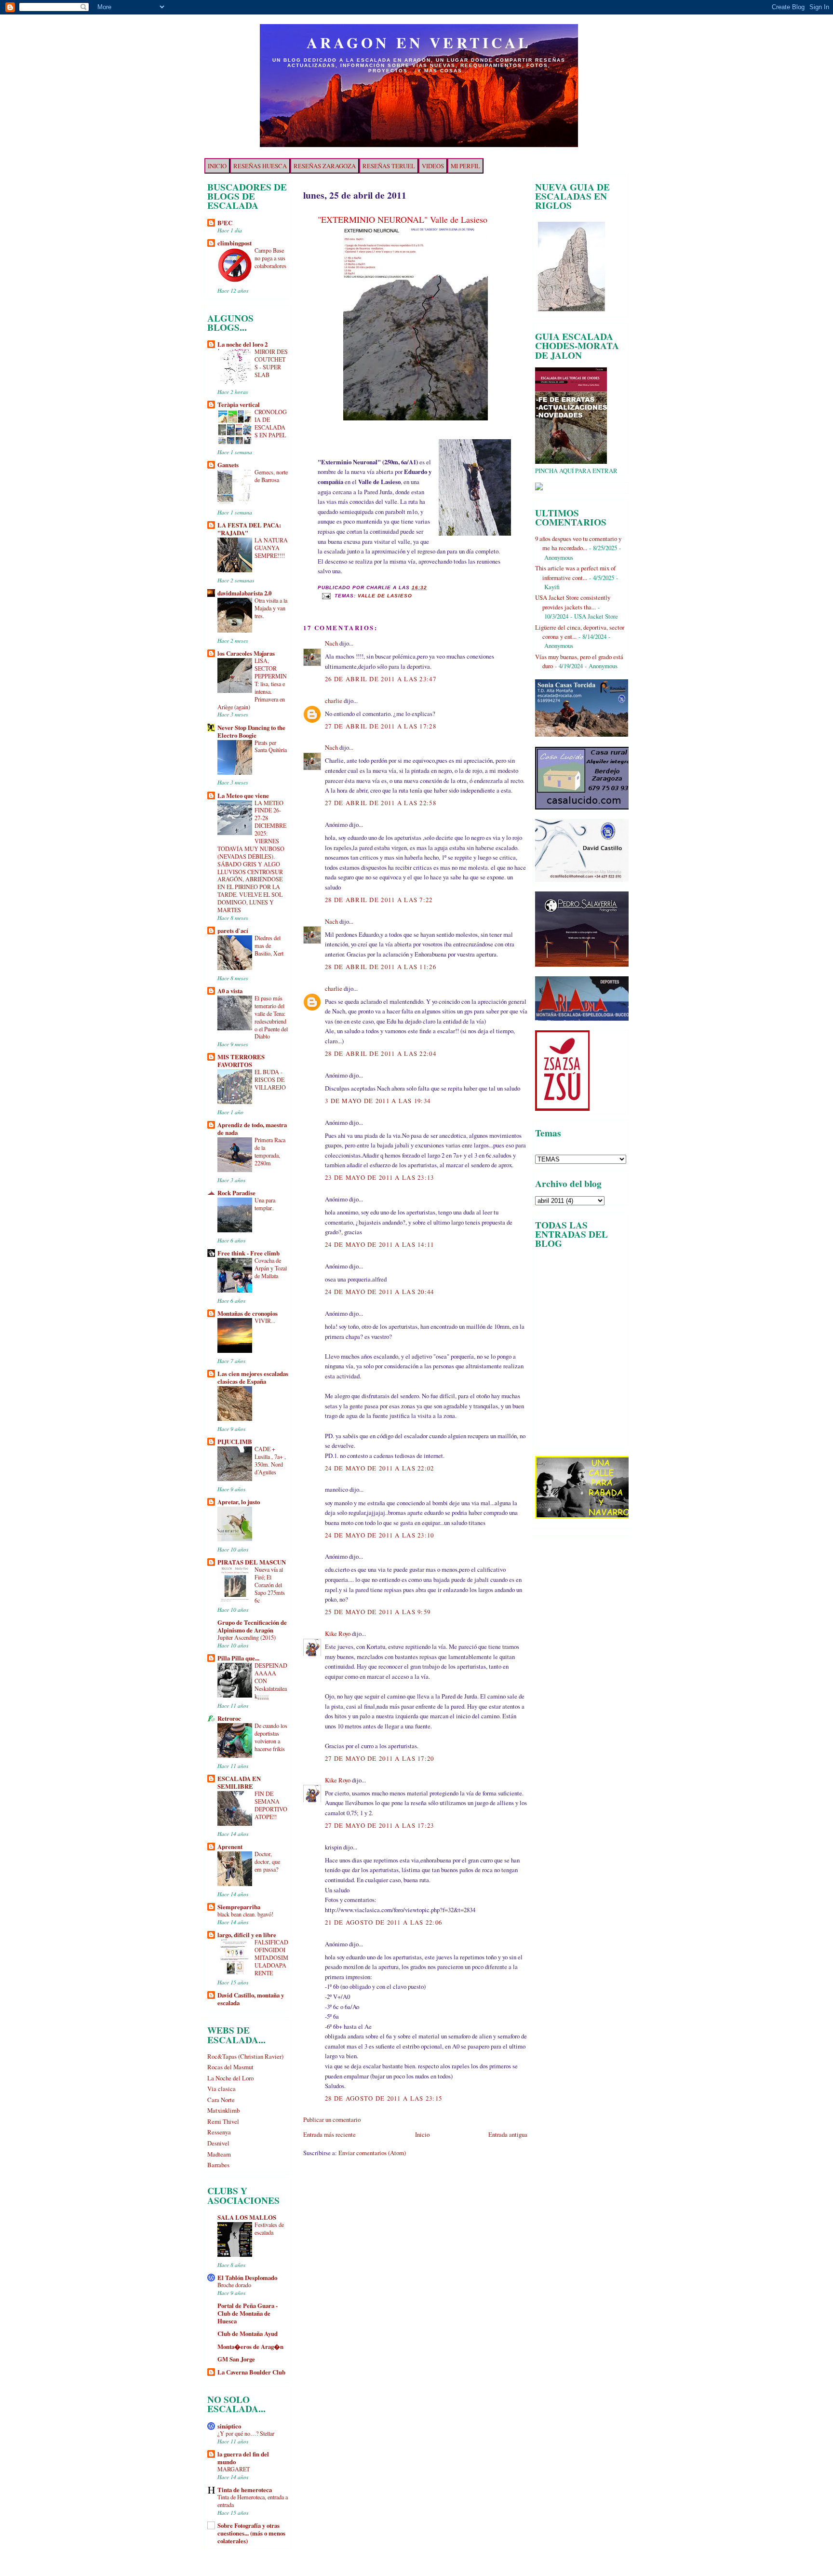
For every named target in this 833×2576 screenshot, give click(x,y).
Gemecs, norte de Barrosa (271, 476)
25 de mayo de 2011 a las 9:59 (378, 1612)
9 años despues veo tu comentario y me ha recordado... (578, 543)
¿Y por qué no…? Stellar (246, 2433)
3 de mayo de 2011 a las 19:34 (378, 1101)
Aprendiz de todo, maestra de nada (252, 1129)
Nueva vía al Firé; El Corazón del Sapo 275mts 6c (270, 1585)
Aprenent (230, 1847)
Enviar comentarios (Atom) (372, 2153)
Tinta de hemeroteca (245, 2490)
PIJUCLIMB (235, 1442)
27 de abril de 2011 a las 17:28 (381, 726)
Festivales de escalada (269, 2228)
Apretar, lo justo (239, 1502)
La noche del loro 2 (242, 344)
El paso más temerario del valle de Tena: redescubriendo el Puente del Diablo (271, 1017)
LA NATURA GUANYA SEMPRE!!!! (271, 548)
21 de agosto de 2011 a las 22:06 (383, 1922)
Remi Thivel (223, 2121)
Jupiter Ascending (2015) (247, 1637)
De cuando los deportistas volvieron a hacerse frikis (271, 1737)
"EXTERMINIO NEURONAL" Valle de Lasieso (403, 219)
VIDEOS (433, 166)
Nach (331, 643)
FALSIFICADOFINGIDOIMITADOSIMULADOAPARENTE (271, 1957)
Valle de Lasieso (385, 596)
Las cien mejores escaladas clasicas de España (253, 1377)
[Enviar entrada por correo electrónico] (326, 596)
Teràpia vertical (239, 405)
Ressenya (219, 2132)
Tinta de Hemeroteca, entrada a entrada (253, 2501)
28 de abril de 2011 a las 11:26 (381, 967)
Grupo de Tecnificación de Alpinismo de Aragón (252, 1626)
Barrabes (218, 2165)
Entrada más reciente (329, 2134)
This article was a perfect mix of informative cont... (575, 573)
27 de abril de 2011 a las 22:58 (381, 803)
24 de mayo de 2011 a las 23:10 (380, 1535)
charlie (334, 701)
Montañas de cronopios (248, 1313)
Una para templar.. (265, 1204)
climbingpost (235, 243)
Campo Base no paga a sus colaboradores (270, 258)
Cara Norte (221, 2100)
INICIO (217, 166)
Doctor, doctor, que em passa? (267, 1861)
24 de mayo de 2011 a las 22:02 (380, 1468)
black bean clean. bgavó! (245, 1914)
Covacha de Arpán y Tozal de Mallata (271, 1268)
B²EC (225, 223)
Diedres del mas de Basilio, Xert (269, 945)
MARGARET (234, 2469)
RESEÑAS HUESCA (260, 166)
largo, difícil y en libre (247, 1935)
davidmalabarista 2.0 (244, 593)
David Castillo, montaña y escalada (251, 1999)
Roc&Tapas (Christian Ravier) (245, 2056)
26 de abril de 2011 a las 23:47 (381, 679)
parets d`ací (233, 931)
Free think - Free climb (249, 1253)
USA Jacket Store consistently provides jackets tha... (573, 602)
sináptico (229, 2426)
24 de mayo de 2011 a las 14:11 (380, 1244)
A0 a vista (230, 991)
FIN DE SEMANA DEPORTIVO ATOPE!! (271, 1805)
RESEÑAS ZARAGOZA (325, 166)
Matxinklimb (223, 2110)
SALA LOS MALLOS (247, 2217)
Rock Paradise (236, 1193)
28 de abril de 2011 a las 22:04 (381, 1053)
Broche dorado (234, 2285)
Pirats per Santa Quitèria (271, 746)
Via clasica (222, 2089)
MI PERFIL (465, 166)
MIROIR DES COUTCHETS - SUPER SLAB (271, 363)
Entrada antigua (508, 2134)
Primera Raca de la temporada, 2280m (270, 1151)
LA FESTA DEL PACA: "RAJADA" (249, 529)
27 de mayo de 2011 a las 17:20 (380, 1758)
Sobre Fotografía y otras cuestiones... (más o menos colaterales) (251, 2533)
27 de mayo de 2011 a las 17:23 (380, 1825)
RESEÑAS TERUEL (389, 166)
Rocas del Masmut (230, 2067)
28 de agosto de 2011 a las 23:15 (383, 2098)
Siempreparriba (239, 1907)
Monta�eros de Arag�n (250, 2347)
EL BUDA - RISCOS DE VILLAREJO (270, 1079)
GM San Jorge (236, 2359)
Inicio (422, 2134)
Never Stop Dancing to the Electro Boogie (251, 731)
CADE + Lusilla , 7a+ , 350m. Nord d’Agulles (270, 1460)
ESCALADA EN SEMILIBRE (239, 1782)
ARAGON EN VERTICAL (419, 42)
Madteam (219, 2154)
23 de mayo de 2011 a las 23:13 (380, 1177)
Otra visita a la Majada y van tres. (271, 608)
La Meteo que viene (243, 796)
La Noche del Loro (230, 2078)
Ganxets (228, 465)
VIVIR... (265, 1321)
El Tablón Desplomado (247, 2278)
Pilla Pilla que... (238, 1658)
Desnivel (218, 2143)
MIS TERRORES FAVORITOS (241, 1061)
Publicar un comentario (332, 2119)
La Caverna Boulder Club (251, 2372)
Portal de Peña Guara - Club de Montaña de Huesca (248, 2313)
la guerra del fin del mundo (243, 2458)
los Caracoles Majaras (246, 653)
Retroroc (229, 1718)
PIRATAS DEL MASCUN (252, 1562)
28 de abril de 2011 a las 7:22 (379, 900)
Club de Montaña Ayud (248, 2333)
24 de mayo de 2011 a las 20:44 (380, 1292)
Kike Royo (338, 1633)
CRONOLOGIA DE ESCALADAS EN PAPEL (271, 423)
